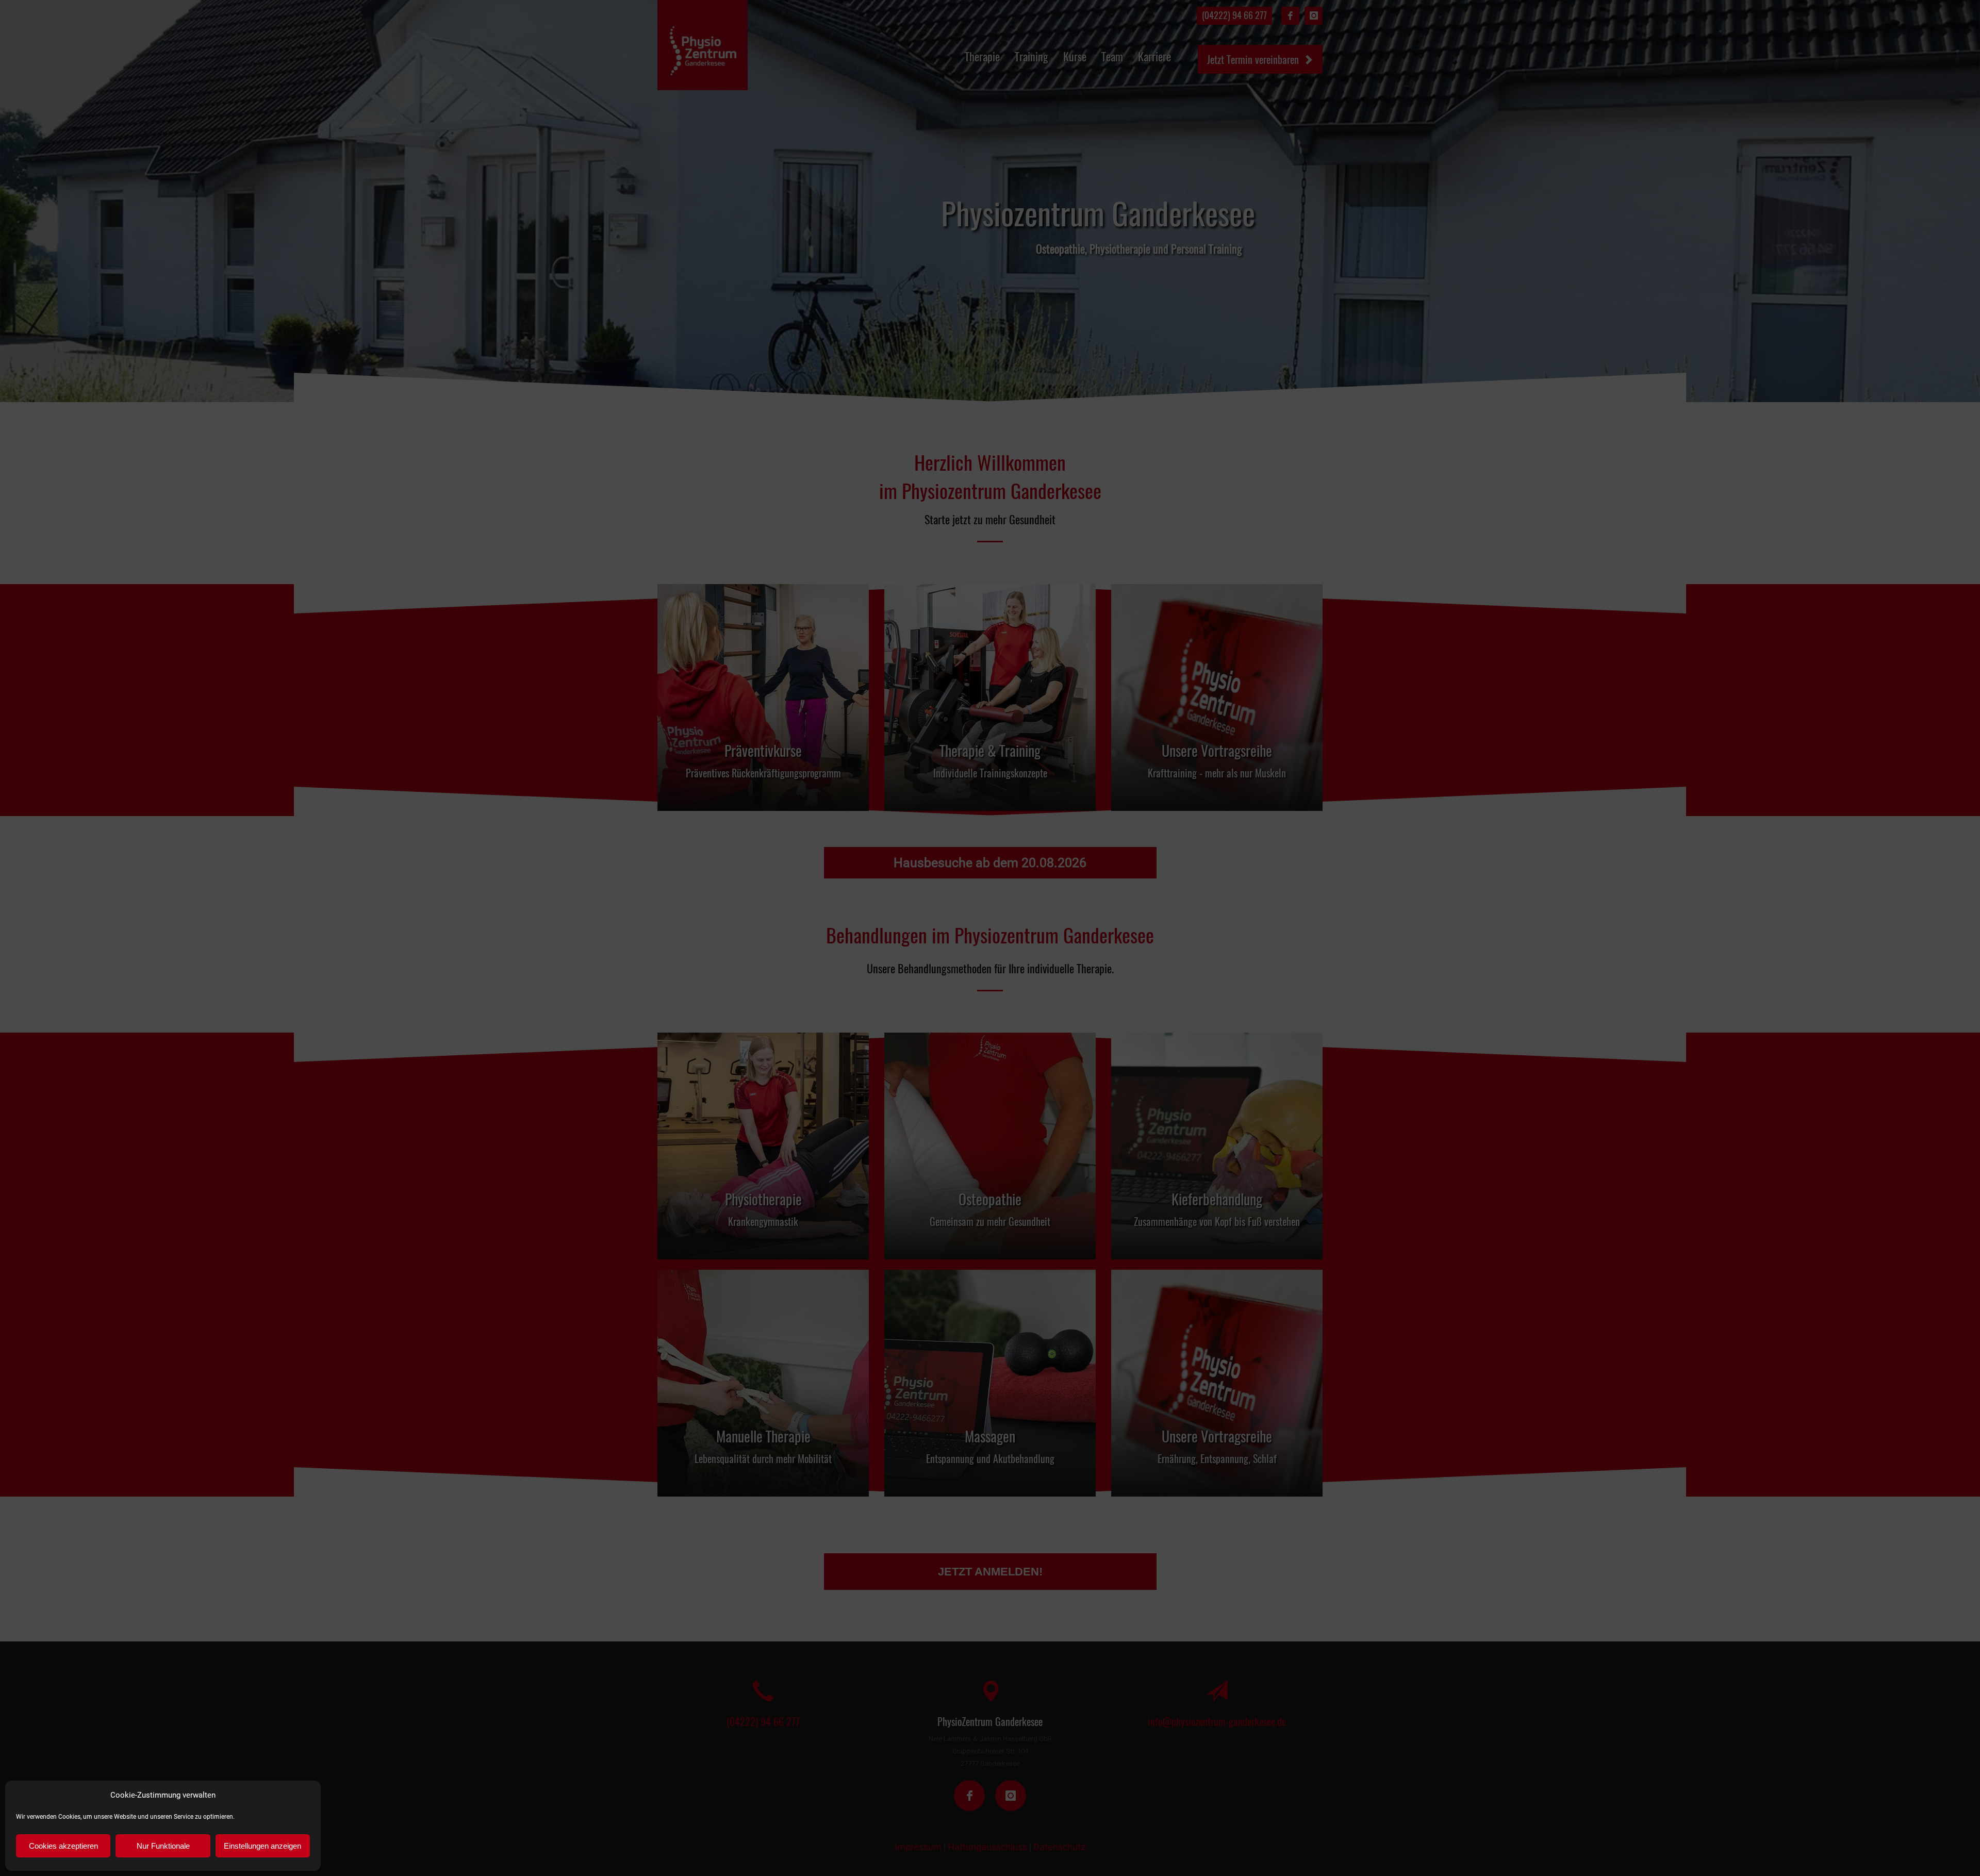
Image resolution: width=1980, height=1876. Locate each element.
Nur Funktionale (163, 1846)
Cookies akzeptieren (63, 1846)
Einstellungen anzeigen (262, 1846)
